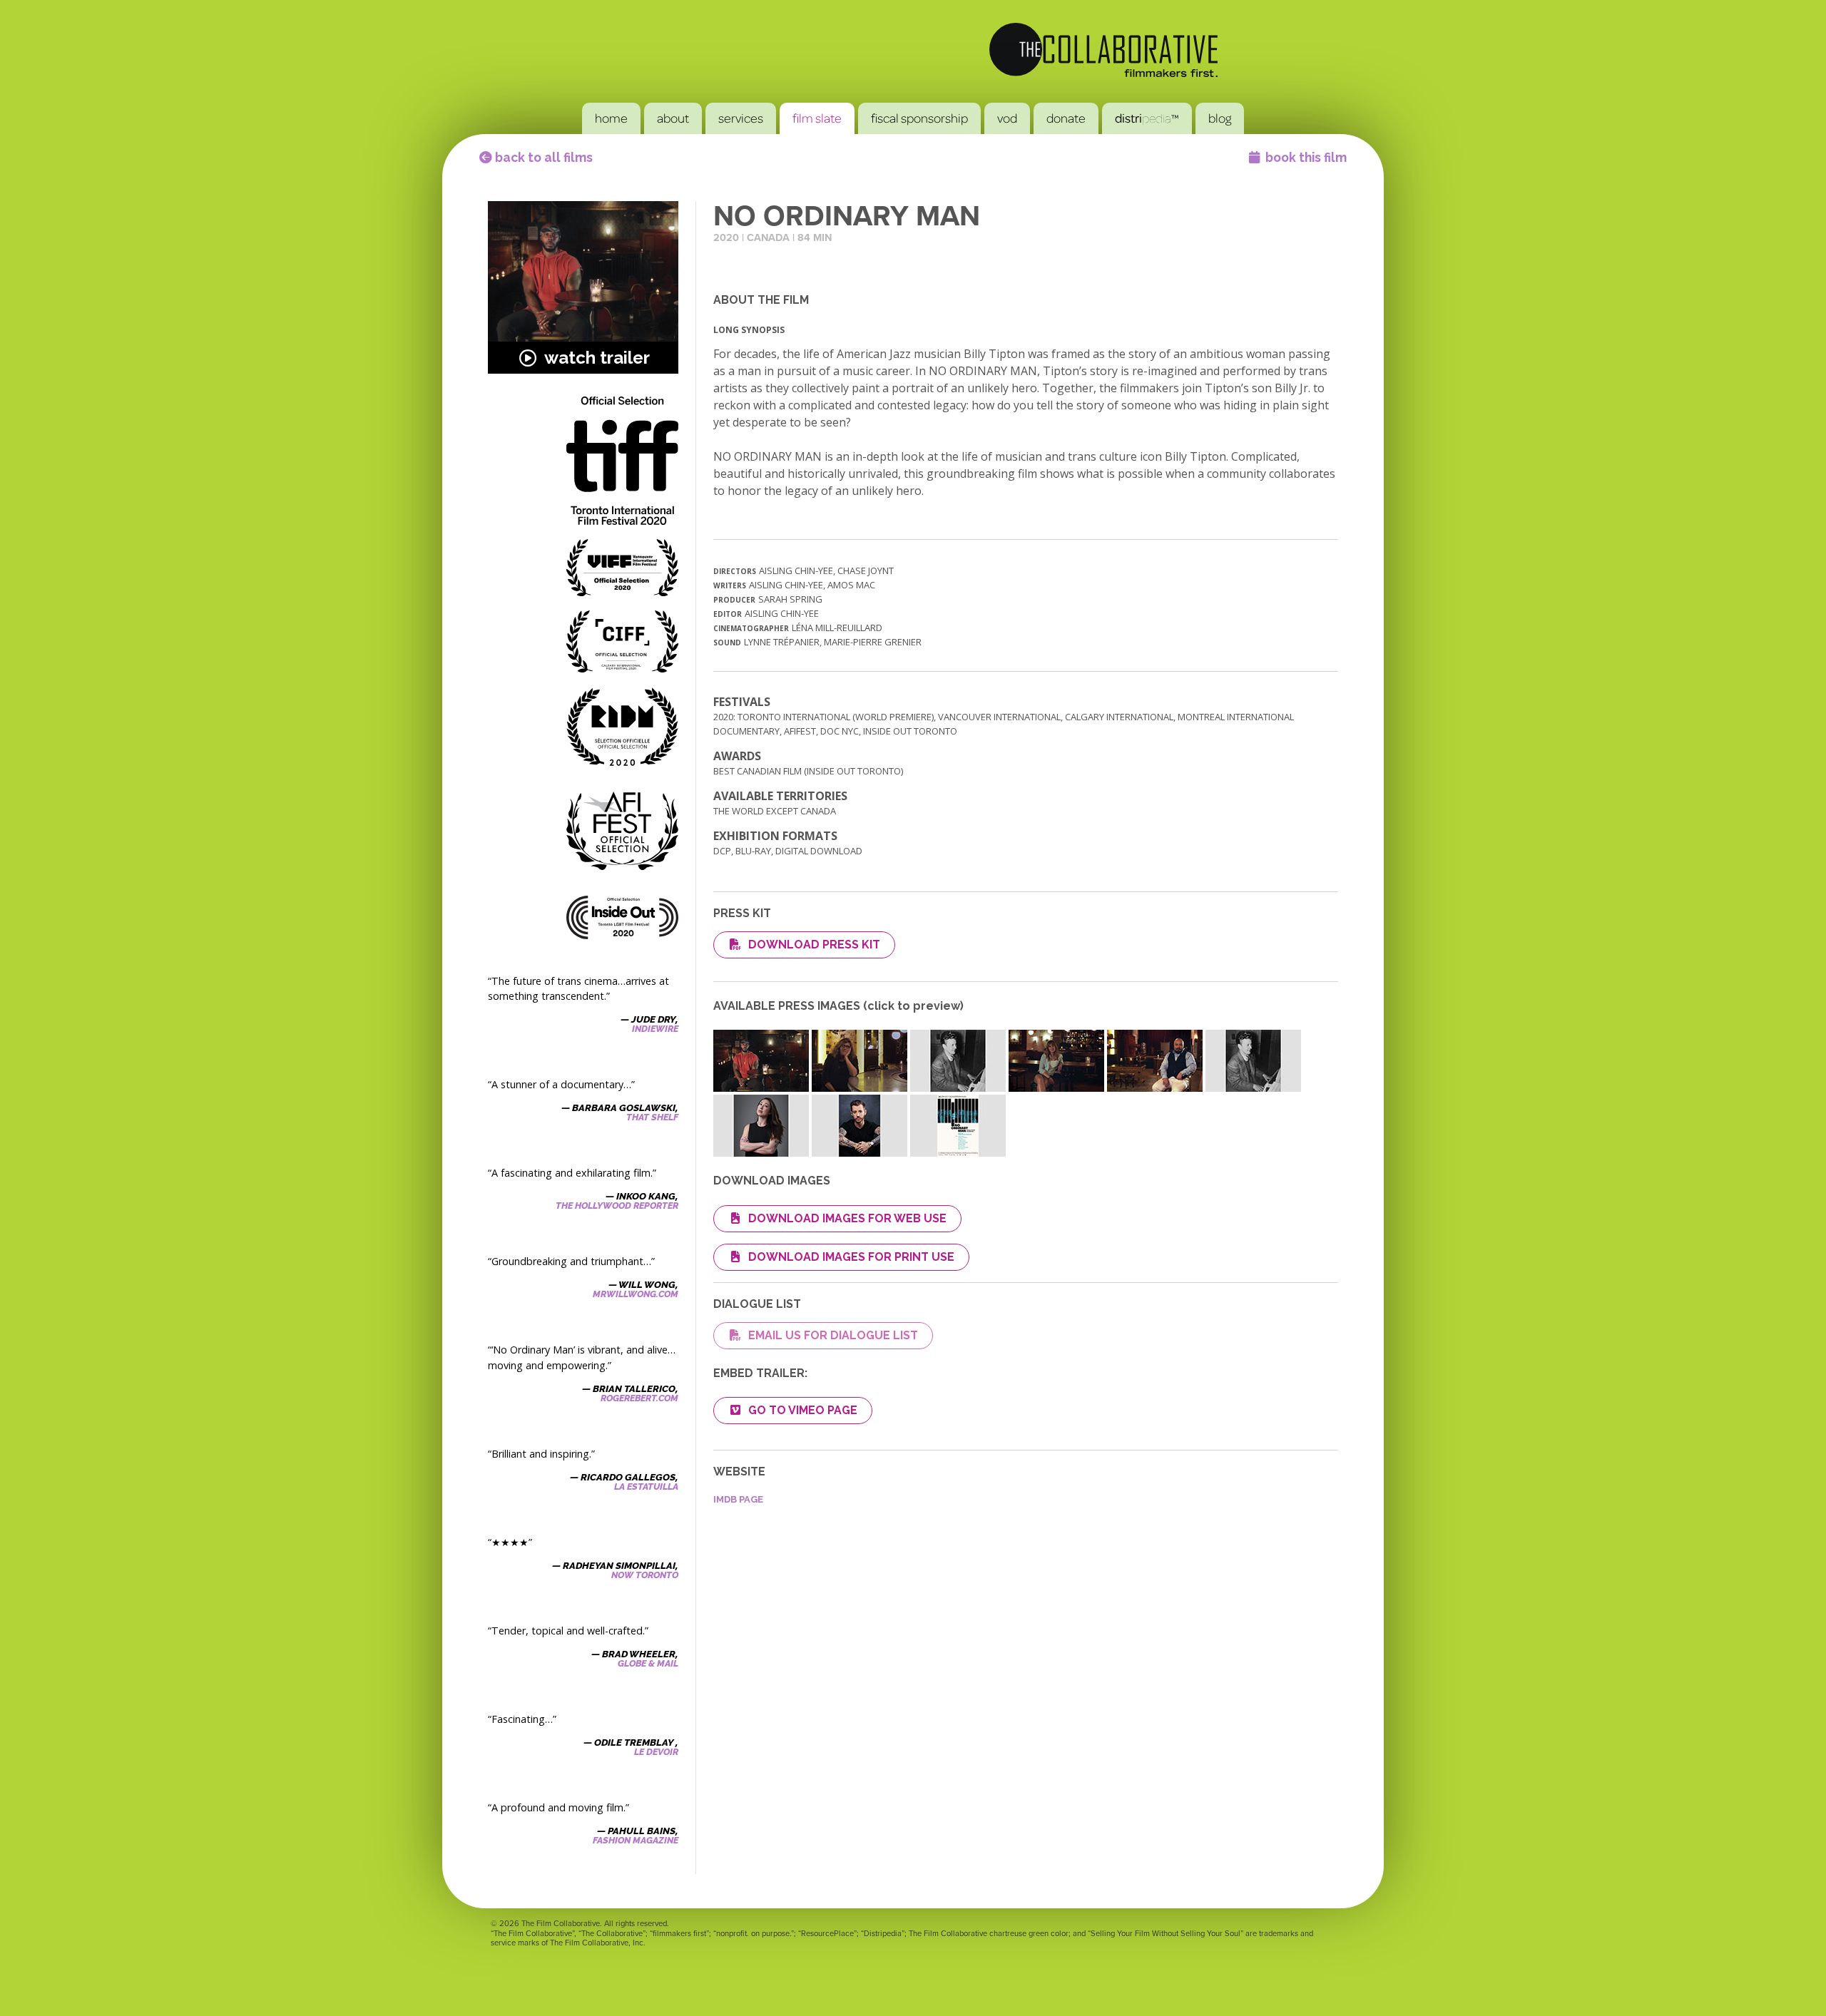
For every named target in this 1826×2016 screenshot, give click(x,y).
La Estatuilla (646, 1487)
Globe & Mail (648, 1663)
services (741, 118)
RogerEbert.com (639, 1398)
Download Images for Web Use (847, 1218)
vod (1007, 118)
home (611, 118)
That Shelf (652, 1117)
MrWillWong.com (636, 1294)
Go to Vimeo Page (803, 1410)
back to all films (542, 157)
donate (1066, 118)
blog (1220, 118)
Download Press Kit (814, 945)
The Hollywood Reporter (617, 1206)
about (673, 118)
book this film (1306, 157)
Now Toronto (645, 1575)
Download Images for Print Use (851, 1257)
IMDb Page (738, 1499)
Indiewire (655, 1029)
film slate (817, 118)
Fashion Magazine (636, 1840)
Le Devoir (656, 1752)
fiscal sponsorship (919, 118)
